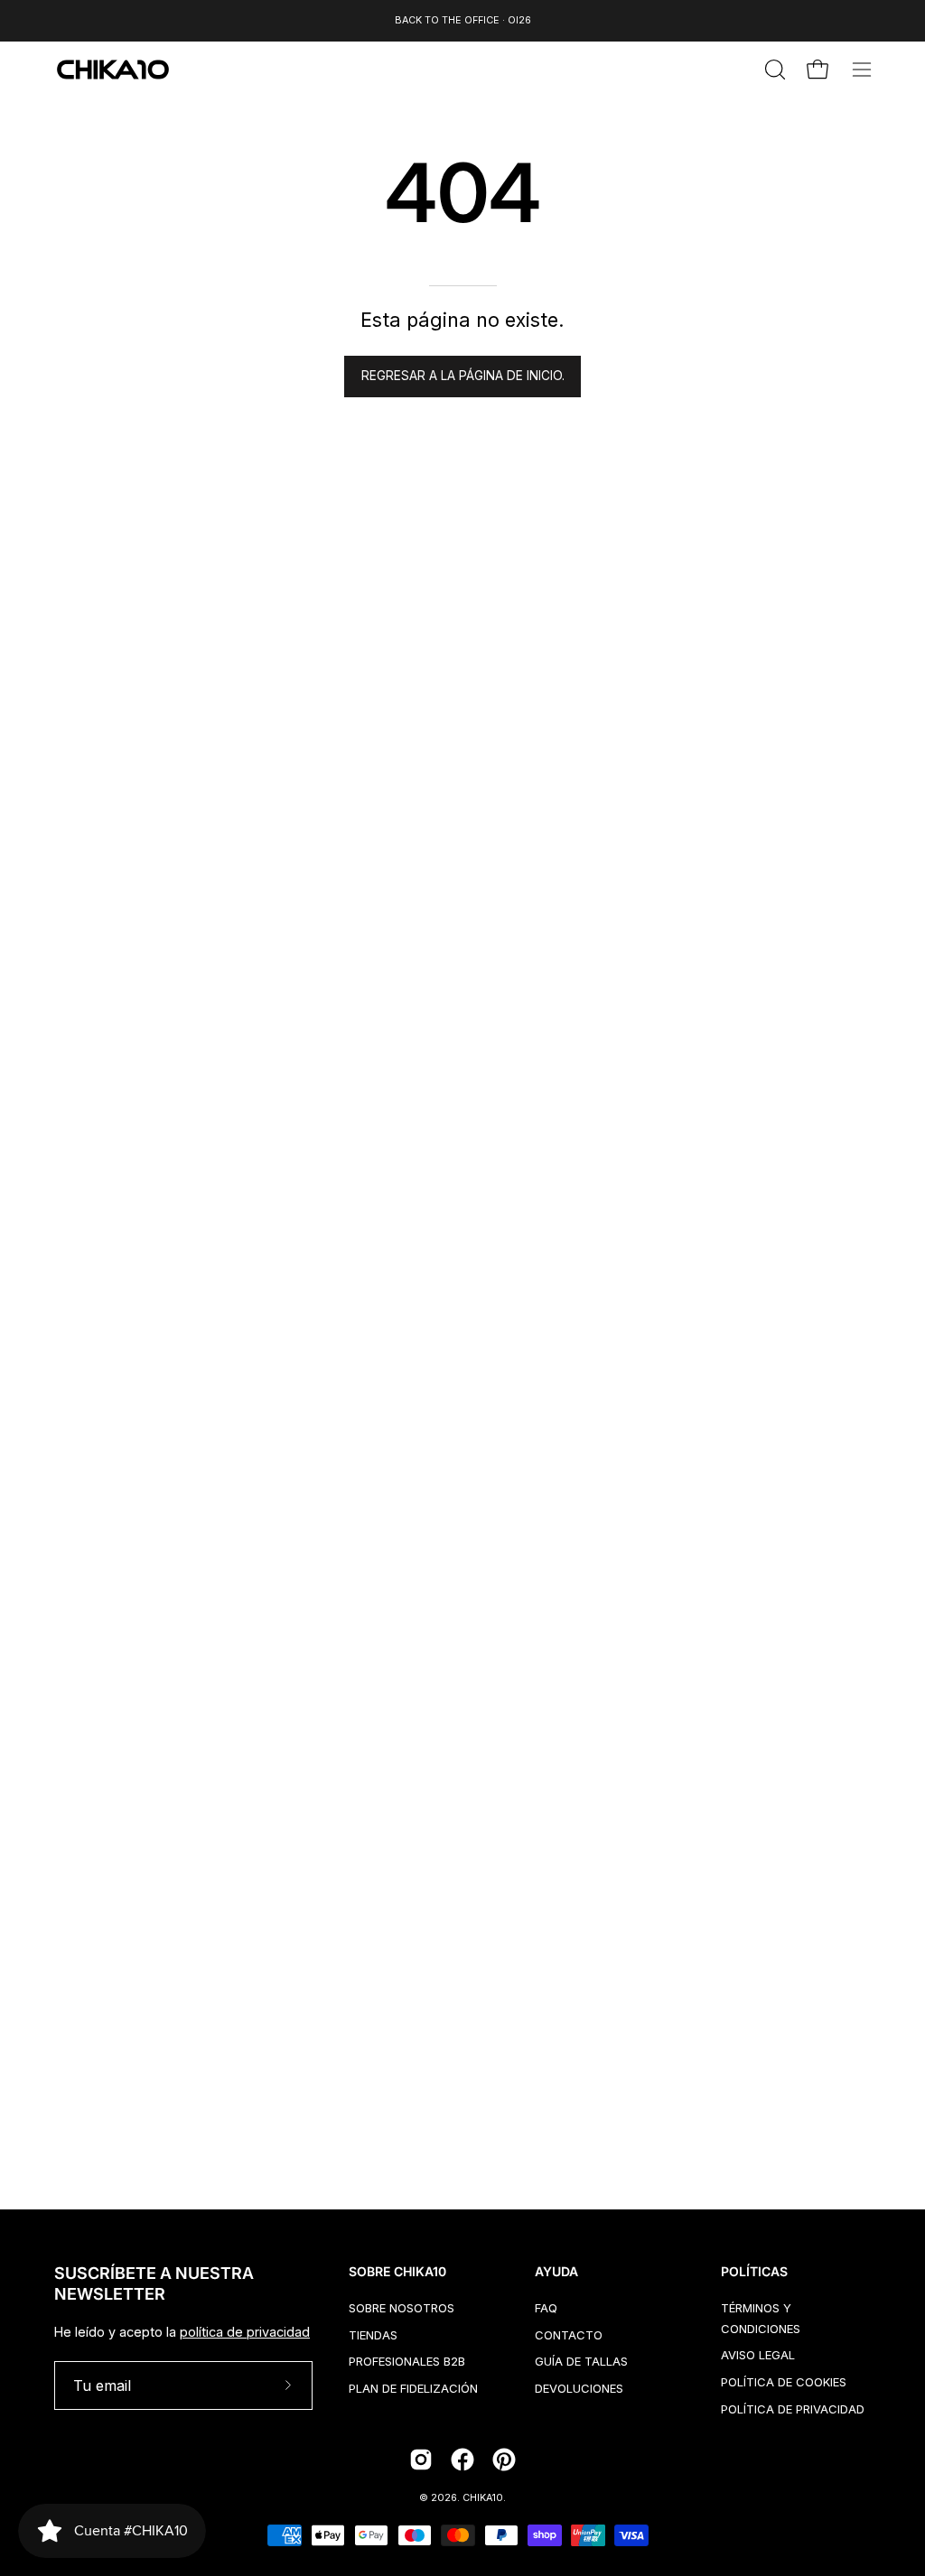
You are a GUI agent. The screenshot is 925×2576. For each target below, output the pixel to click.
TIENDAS (373, 2334)
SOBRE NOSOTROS (402, 2308)
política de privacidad (245, 2332)
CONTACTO (569, 2334)
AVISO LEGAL (758, 2355)
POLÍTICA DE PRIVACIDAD (793, 2408)
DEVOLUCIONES (579, 2388)
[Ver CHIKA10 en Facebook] (462, 2460)
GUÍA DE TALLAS (581, 2361)
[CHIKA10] (113, 70)
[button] (773, 70)
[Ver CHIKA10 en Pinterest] (504, 2460)
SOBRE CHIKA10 (397, 2271)
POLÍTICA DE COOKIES (784, 2382)
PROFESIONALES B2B (407, 2361)
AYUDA (556, 2271)
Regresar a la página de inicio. (463, 376)
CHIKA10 (483, 2498)
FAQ (546, 2308)
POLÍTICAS (754, 2271)
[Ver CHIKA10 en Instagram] (421, 2460)
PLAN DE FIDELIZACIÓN (413, 2388)
